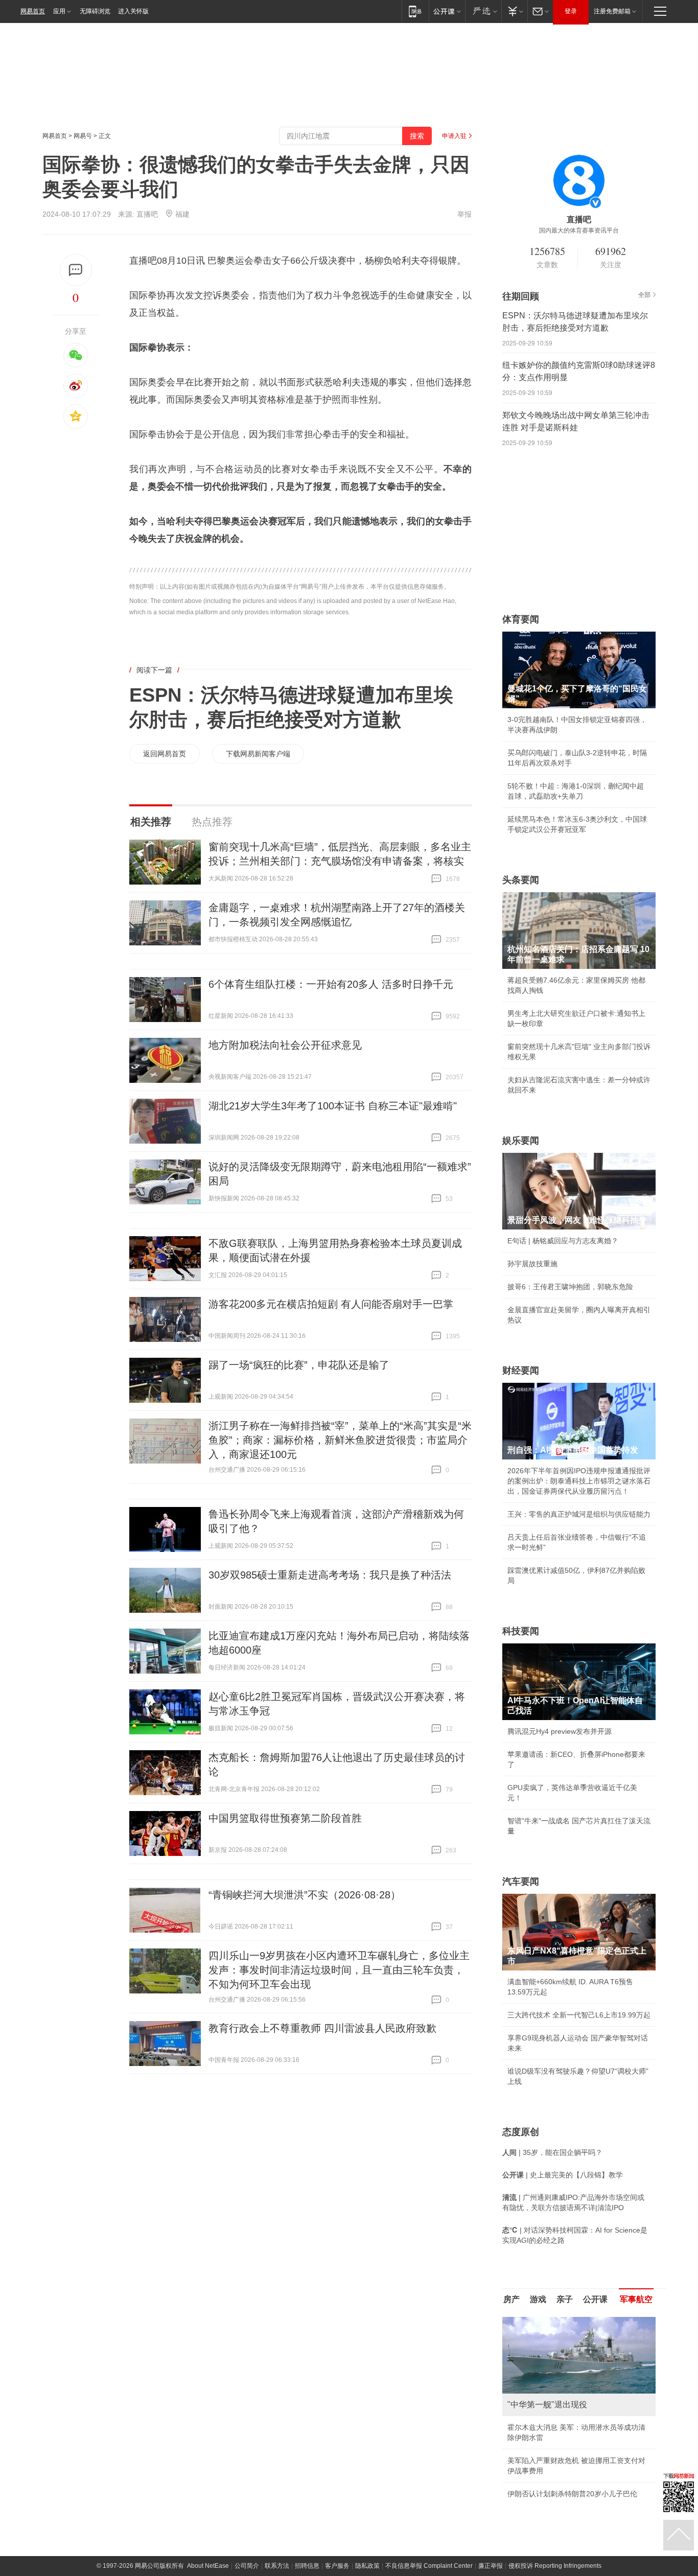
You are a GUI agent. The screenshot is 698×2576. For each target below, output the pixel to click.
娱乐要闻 (521, 1141)
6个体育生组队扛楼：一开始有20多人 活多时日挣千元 (331, 984)
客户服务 (337, 2566)
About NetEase (208, 2566)
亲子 (565, 2299)
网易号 (83, 136)
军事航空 (636, 2299)
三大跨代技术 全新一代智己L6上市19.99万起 (579, 2015)
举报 (464, 214)
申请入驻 (454, 136)
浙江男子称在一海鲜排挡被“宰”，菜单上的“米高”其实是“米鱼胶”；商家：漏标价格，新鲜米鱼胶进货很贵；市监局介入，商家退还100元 (340, 1440)
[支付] (514, 11)
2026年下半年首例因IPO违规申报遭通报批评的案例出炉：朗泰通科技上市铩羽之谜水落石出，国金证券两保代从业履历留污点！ (579, 1481)
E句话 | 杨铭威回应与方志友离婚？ (563, 1241)
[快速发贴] (76, 270)
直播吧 (147, 214)
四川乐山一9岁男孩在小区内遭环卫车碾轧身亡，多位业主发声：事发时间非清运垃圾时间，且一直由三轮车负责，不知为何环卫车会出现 (339, 1970)
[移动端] (415, 11)
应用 (59, 11)
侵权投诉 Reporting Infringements (555, 2566)
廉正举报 (491, 2566)
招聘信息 (307, 2566)
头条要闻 (521, 880)
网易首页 (33, 11)
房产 (511, 2299)
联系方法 (277, 2566)
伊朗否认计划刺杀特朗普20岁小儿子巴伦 (572, 2494)
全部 (644, 295)
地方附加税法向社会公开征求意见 (285, 1045)
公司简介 (247, 2566)
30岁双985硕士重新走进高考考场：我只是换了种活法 (330, 1575)
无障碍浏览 (95, 11)
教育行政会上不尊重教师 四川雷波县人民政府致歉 (322, 2028)
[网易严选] (483, 11)
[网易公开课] (447, 11)
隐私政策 (367, 2566)
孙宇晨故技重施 (532, 1264)
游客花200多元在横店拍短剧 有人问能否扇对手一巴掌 (331, 1304)
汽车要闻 (521, 1882)
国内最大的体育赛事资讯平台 (579, 230)
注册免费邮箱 (612, 11)
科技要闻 (521, 1631)
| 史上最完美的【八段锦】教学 (563, 2175)
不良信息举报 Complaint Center (429, 2566)
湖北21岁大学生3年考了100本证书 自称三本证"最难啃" (333, 1106)
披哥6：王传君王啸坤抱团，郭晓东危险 (570, 1287)
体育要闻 (521, 619)
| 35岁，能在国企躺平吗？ (552, 2152)
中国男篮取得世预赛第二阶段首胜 (285, 1818)
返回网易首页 (165, 754)
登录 (571, 11)
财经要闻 (521, 1371)
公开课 (595, 2299)
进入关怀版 (133, 11)
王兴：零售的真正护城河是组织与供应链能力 (579, 1514)
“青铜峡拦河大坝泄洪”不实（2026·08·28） (305, 1895)
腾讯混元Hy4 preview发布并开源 (560, 1731)
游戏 (538, 2299)
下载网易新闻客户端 (258, 754)
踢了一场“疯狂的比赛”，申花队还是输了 (299, 1365)
